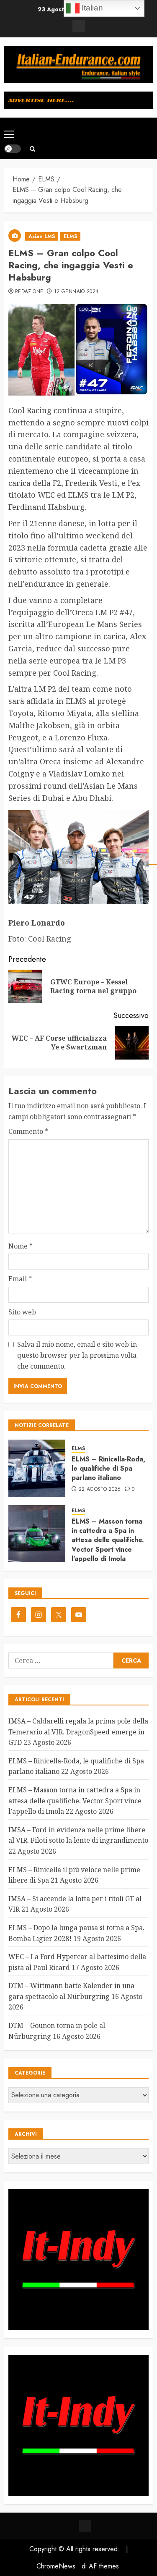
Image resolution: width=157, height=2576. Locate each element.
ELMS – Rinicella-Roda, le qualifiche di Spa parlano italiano (108, 1469)
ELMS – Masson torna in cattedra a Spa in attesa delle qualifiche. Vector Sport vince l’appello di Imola (108, 1540)
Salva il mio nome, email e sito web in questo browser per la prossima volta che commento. (77, 1355)
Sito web (22, 1312)
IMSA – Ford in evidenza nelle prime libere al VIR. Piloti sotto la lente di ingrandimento (78, 1835)
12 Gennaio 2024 (76, 292)
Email (20, 1279)
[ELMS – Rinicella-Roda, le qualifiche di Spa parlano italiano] (37, 1468)
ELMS (70, 236)
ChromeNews (56, 2566)
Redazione (29, 292)
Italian (91, 8)
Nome (21, 1246)
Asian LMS (42, 236)
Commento (28, 1131)
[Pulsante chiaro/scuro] (13, 149)
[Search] (32, 149)
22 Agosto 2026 (100, 1490)
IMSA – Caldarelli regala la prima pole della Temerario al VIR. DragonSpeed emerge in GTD (78, 1732)
